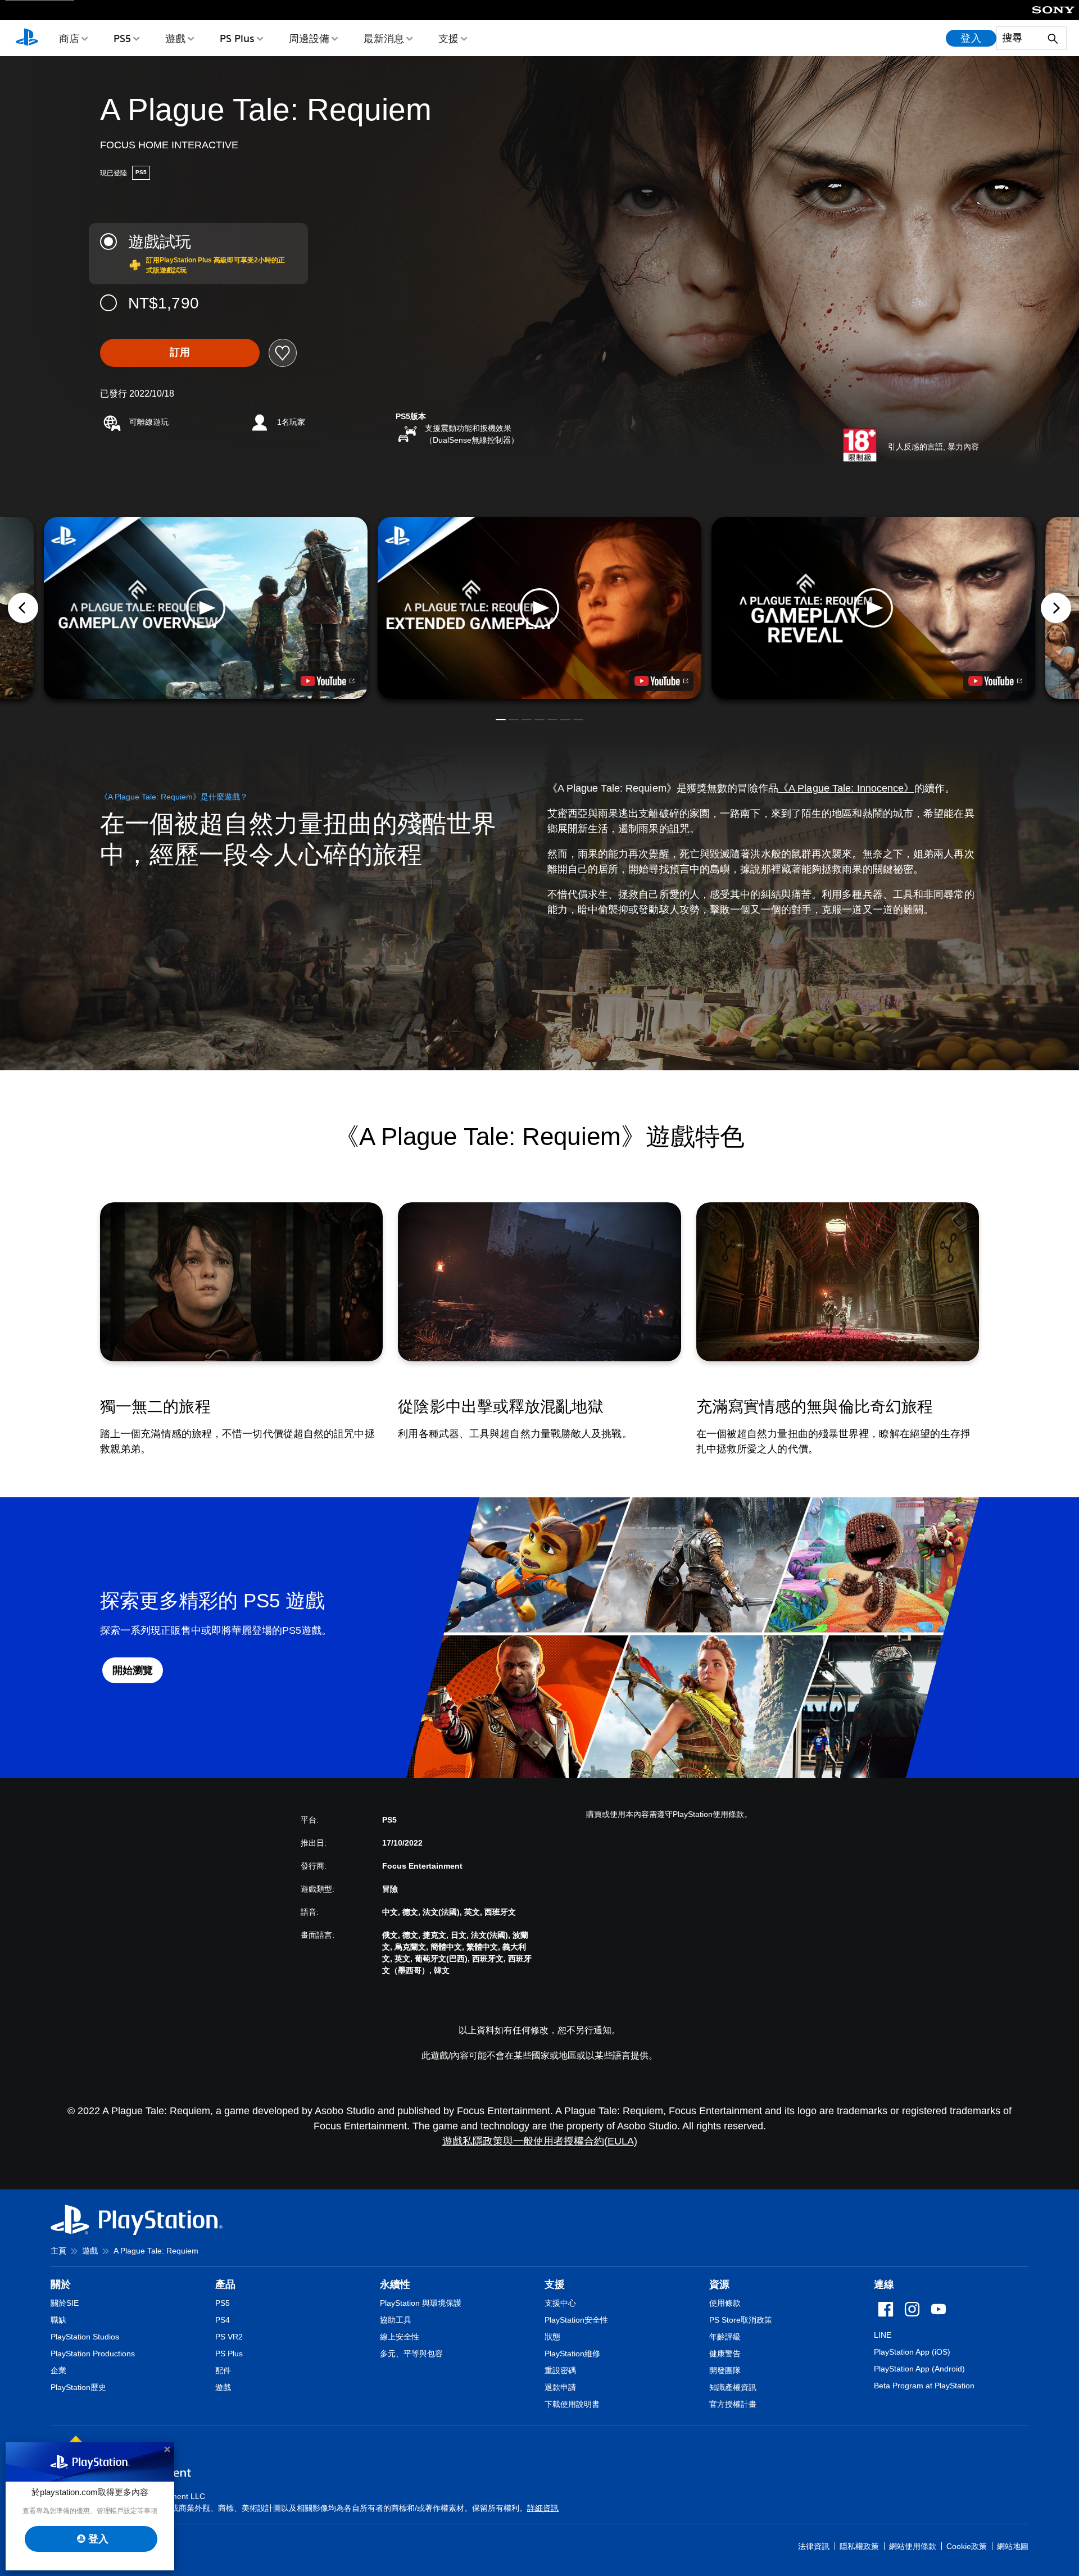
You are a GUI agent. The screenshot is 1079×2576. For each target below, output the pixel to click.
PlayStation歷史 (78, 2387)
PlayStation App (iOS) (912, 2352)
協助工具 (396, 2320)
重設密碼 (560, 2370)
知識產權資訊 (733, 2387)
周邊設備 (309, 38)
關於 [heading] (61, 2284)
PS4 (223, 2320)
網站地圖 (1013, 2546)
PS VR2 (229, 2337)
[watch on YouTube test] (661, 681)
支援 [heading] (555, 2284)
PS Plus (237, 38)
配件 (223, 2370)
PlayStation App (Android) (919, 2369)
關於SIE (65, 2303)
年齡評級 (725, 2337)
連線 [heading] (884, 2284)
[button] (539, 608)
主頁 (58, 2251)
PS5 (122, 38)
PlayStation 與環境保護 (421, 2303)
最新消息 (384, 38)
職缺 (58, 2320)
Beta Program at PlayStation (924, 2386)
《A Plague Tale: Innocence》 (846, 788)
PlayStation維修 (572, 2354)
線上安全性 (400, 2337)
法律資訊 (814, 2546)
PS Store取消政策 (741, 2320)
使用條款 (725, 2303)
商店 (69, 38)
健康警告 (725, 2354)
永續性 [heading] (395, 2284)
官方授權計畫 (733, 2404)
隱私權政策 (859, 2546)
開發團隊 (725, 2370)
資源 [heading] (719, 2284)
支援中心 (560, 2303)
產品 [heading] (225, 2284)
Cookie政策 (967, 2546)
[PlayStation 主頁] (27, 38)
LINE (883, 2335)
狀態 (552, 2337)
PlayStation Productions (93, 2354)
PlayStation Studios (85, 2337)
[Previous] (23, 608)
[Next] (1056, 608)
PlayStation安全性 (576, 2320)
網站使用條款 (913, 2546)
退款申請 (560, 2387)
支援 (448, 38)
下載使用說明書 (572, 2404)
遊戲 (175, 38)
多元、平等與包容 (411, 2354)
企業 (58, 2370)
